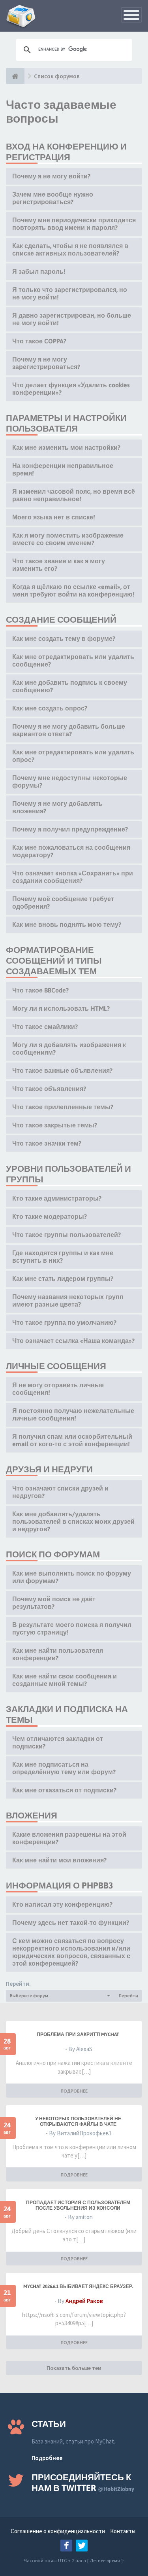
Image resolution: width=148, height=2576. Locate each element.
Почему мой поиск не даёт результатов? (54, 1603)
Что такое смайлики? (45, 1027)
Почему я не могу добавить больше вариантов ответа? (69, 730)
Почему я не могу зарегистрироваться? (46, 363)
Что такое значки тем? (47, 1143)
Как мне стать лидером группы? (63, 1279)
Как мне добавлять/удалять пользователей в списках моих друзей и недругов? (73, 1521)
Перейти (128, 1995)
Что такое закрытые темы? (55, 1125)
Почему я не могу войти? (51, 176)
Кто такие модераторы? (50, 1216)
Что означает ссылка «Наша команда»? (73, 1341)
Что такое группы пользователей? (67, 1235)
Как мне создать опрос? (50, 708)
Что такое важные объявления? (62, 1070)
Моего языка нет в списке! (54, 517)
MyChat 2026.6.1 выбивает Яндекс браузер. (78, 2286)
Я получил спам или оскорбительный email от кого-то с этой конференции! (72, 1440)
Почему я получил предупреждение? (70, 829)
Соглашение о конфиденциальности (58, 2531)
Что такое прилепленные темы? (63, 1107)
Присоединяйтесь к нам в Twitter (83, 2482)
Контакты (123, 2531)
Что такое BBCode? (40, 990)
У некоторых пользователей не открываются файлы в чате (78, 2121)
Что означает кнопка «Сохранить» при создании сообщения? (73, 877)
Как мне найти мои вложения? (59, 1860)
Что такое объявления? (49, 1089)
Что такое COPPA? (39, 341)
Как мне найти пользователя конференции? (58, 1654)
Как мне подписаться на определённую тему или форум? (64, 1768)
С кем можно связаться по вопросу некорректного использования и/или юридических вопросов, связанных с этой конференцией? (71, 1952)
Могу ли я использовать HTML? (61, 1008)
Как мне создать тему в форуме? (64, 638)
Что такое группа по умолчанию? (64, 1322)
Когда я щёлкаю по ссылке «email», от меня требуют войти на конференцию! (73, 590)
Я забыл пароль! (39, 271)
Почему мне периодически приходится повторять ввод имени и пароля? (74, 224)
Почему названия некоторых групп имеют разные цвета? (68, 1300)
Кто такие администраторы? (57, 1198)
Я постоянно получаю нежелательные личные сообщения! (73, 1414)
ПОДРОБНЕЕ (74, 2091)
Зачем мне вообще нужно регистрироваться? (53, 198)
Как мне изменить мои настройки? (66, 447)
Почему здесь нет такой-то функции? (71, 1923)
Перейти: (18, 1984)
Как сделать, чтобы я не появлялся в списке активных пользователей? (70, 249)
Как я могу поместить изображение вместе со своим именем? (68, 539)
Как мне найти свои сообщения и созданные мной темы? (65, 1680)
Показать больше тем (74, 2368)
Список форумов (57, 76)
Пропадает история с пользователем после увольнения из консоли (78, 2205)
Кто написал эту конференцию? (62, 1904)
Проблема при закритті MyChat (78, 2034)
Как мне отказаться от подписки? (64, 1790)
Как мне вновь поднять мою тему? (67, 924)
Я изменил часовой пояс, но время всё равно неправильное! (74, 495)
